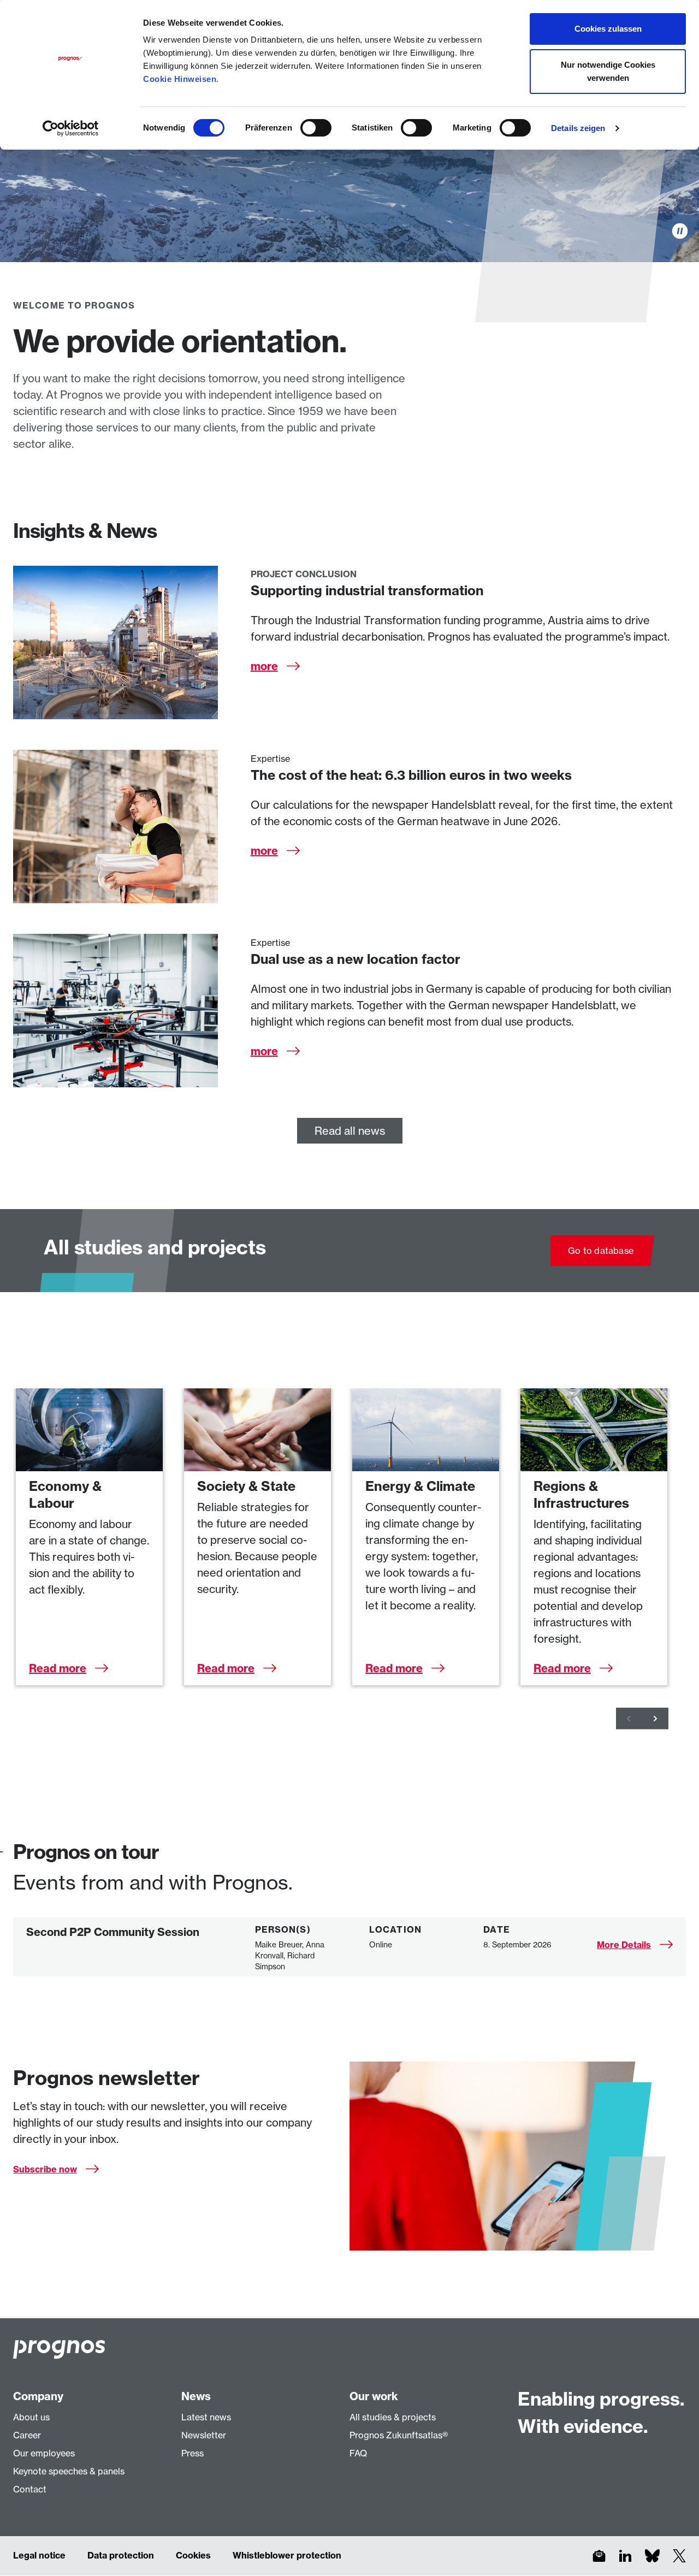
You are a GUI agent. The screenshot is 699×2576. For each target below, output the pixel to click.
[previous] (629, 1719)
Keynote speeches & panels (69, 2471)
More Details (624, 1945)
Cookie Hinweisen (180, 79)
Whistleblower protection (287, 2555)
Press (192, 2453)
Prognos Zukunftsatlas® (399, 2435)
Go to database (601, 1251)
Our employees (44, 2453)
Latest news (206, 2417)
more (264, 666)
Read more (58, 1668)
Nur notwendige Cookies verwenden (608, 71)
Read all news (350, 1131)
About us (31, 2417)
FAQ (358, 2453)
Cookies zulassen (608, 29)
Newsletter (204, 2435)
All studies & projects (393, 2417)
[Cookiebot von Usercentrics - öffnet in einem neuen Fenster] (71, 128)
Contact (30, 2489)
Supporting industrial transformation (367, 590)
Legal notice (39, 2555)
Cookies (193, 2555)
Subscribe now (45, 2169)
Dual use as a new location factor (356, 959)
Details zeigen (578, 128)
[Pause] (680, 231)
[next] (655, 1719)
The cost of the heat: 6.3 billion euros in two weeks (411, 775)
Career (27, 2435)
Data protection (121, 2555)
